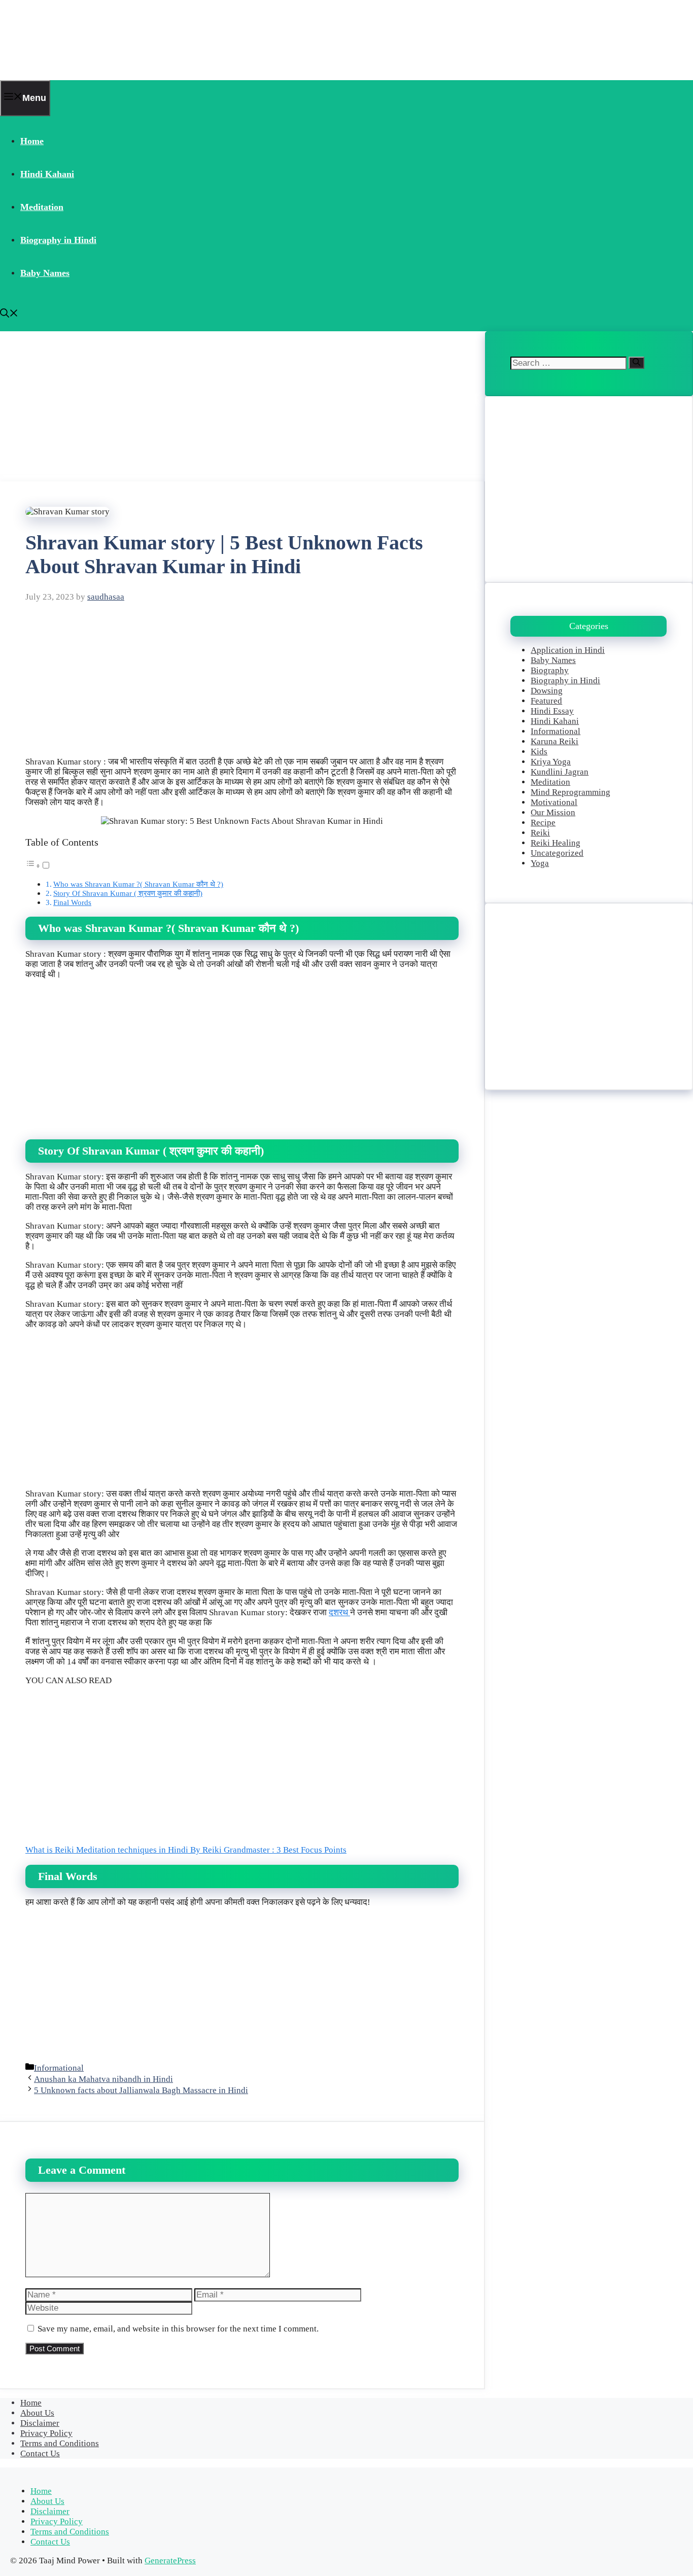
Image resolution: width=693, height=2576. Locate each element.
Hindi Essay (552, 711)
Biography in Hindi (58, 240)
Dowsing (547, 691)
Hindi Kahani (47, 174)
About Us (37, 2413)
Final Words (72, 902)
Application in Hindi (568, 650)
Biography (550, 670)
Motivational (554, 802)
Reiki (540, 833)
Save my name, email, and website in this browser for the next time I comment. (178, 2329)
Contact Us (40, 2453)
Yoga (540, 863)
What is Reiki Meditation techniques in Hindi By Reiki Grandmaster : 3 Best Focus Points (186, 1850)
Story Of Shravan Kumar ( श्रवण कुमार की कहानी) (128, 893)
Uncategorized (557, 853)
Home (32, 141)
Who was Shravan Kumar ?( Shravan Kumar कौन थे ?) (138, 884)
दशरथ (339, 1612)
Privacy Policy (46, 2433)
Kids (539, 752)
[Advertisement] (242, 406)
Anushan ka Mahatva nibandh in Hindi (103, 2079)
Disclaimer (40, 2423)
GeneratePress (170, 2561)
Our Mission (553, 812)
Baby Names (45, 273)
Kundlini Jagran (560, 772)
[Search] (636, 363)
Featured (546, 701)
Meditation (42, 207)
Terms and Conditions (60, 2443)
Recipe (543, 823)
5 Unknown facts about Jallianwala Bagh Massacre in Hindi (141, 2090)
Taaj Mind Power (64, 40)
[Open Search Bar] (9, 315)
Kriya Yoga (551, 762)
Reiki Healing (556, 843)
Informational (59, 2068)
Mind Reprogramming (570, 792)
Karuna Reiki (555, 741)
